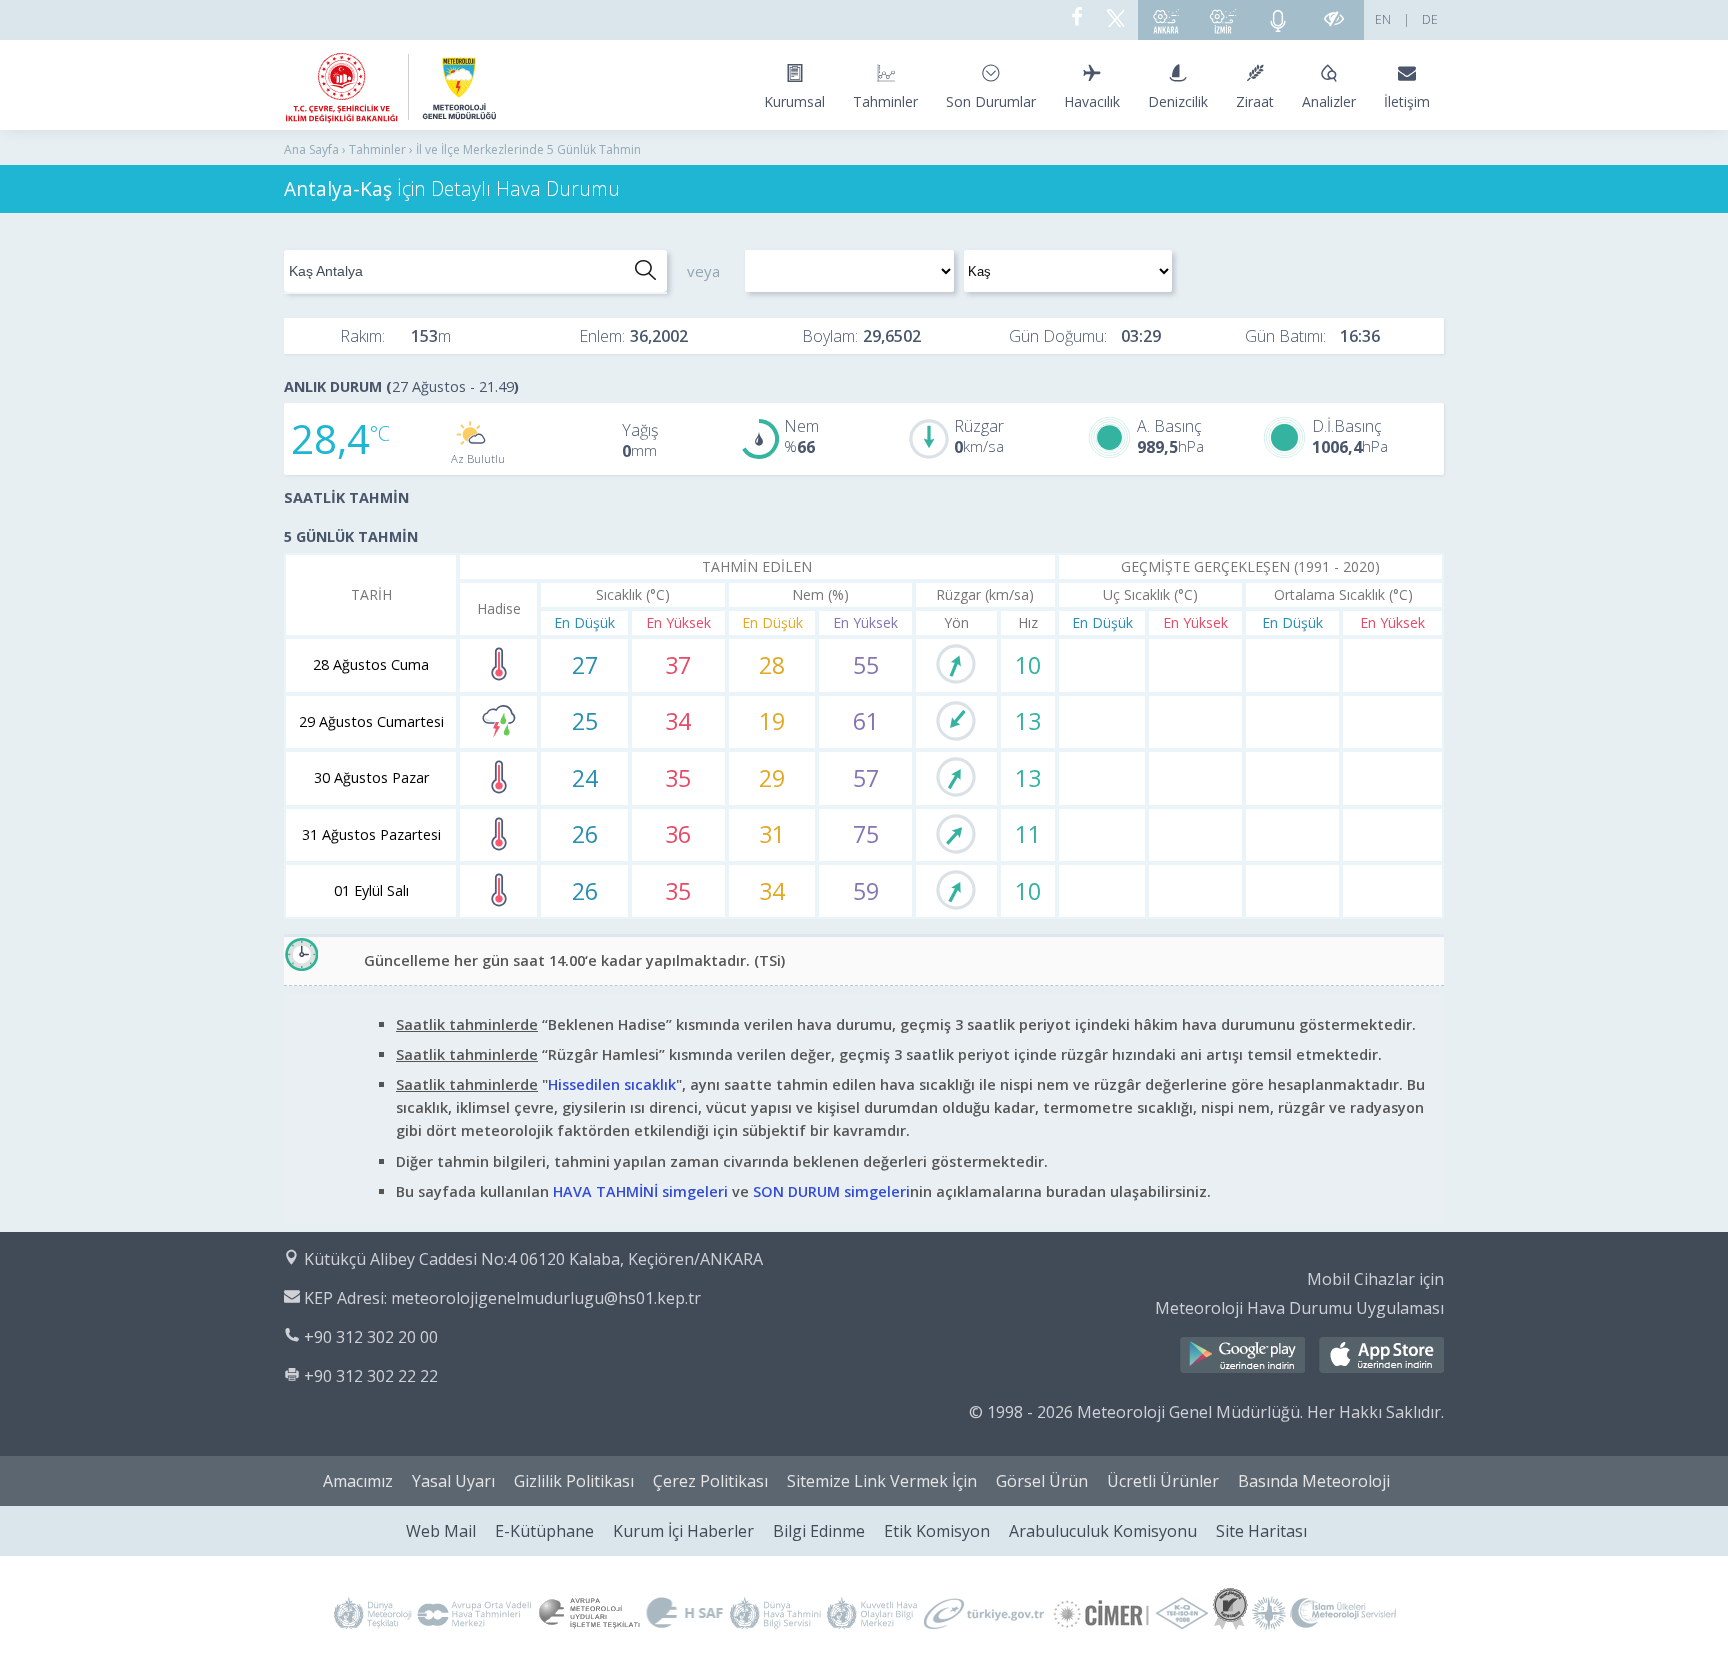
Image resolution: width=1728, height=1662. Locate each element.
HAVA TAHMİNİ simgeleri (640, 1191)
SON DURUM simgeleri (831, 1191)
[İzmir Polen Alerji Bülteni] (1223, 20)
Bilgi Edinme (819, 1531)
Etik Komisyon (937, 1531)
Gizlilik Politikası (574, 1481)
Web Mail (441, 1531)
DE (1430, 19)
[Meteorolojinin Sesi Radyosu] (1278, 20)
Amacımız (358, 1481)
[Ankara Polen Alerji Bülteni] (1166, 20)
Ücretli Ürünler (1163, 1481)
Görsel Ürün (1042, 1481)
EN (1383, 19)
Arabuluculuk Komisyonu (1103, 1531)
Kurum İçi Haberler (683, 1531)
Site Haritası (1261, 1531)
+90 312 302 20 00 (371, 1337)
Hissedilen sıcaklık (612, 1084)
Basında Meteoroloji (1314, 1481)
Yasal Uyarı (453, 1481)
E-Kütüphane (544, 1531)
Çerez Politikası (710, 1481)
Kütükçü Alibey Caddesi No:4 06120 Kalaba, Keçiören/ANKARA (533, 1259)
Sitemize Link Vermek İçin (882, 1481)
